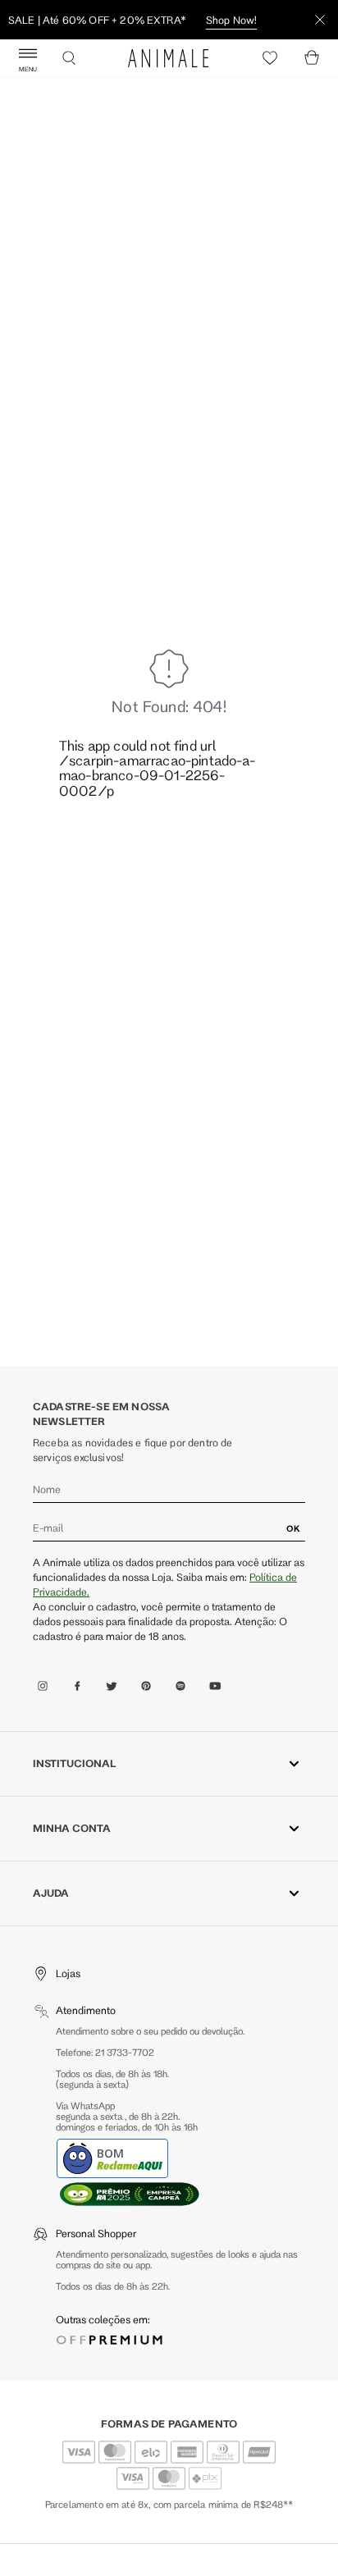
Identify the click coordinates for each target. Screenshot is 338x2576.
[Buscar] (69, 58)
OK (293, 1528)
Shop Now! (231, 20)
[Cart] (312, 58)
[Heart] (270, 58)
